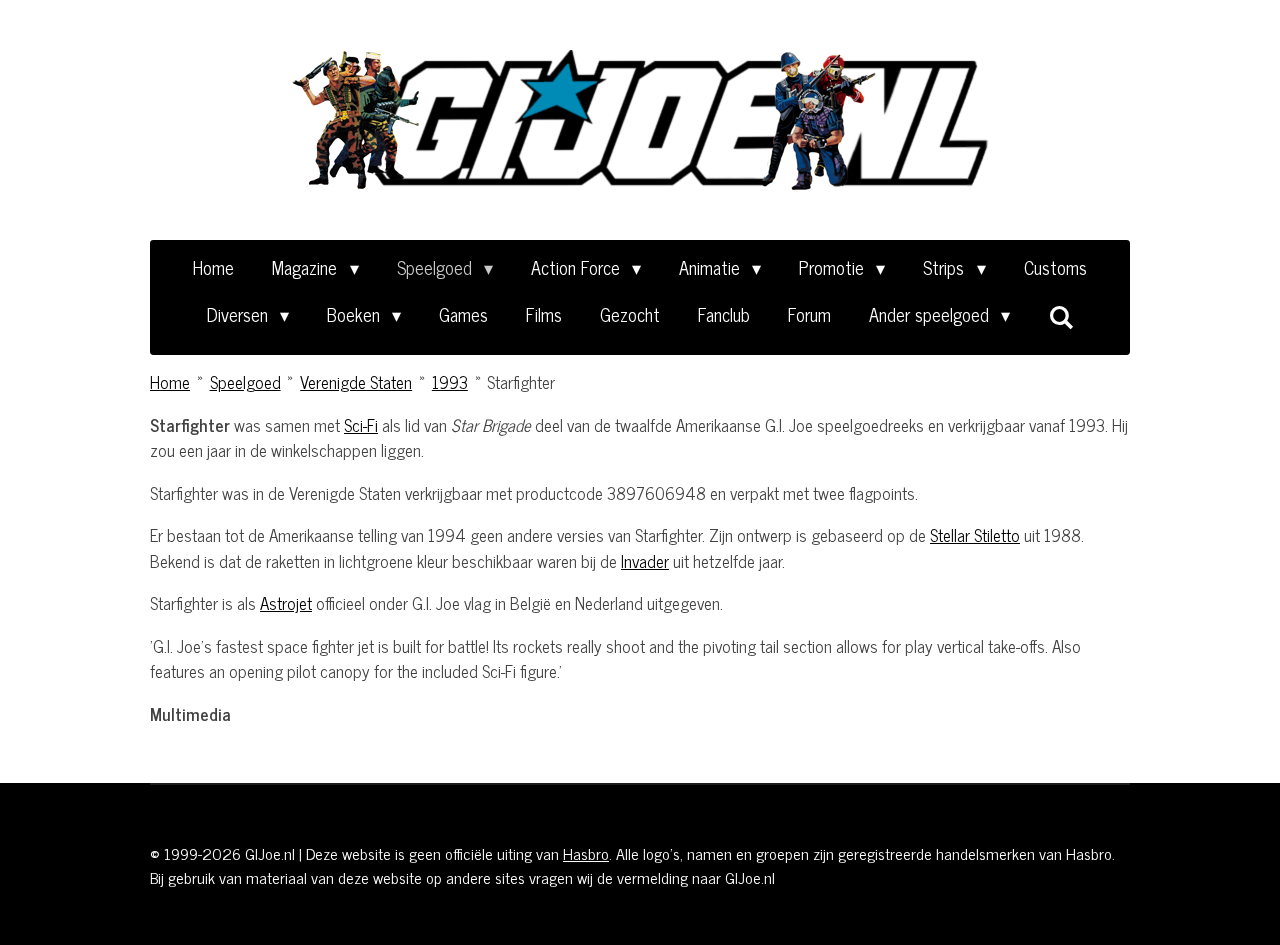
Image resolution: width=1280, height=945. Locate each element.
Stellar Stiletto (975, 535)
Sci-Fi (361, 425)
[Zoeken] (1060, 316)
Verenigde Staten (356, 382)
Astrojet (286, 603)
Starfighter (521, 382)
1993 (450, 382)
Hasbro (586, 853)
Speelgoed (245, 382)
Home (170, 382)
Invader (645, 561)
